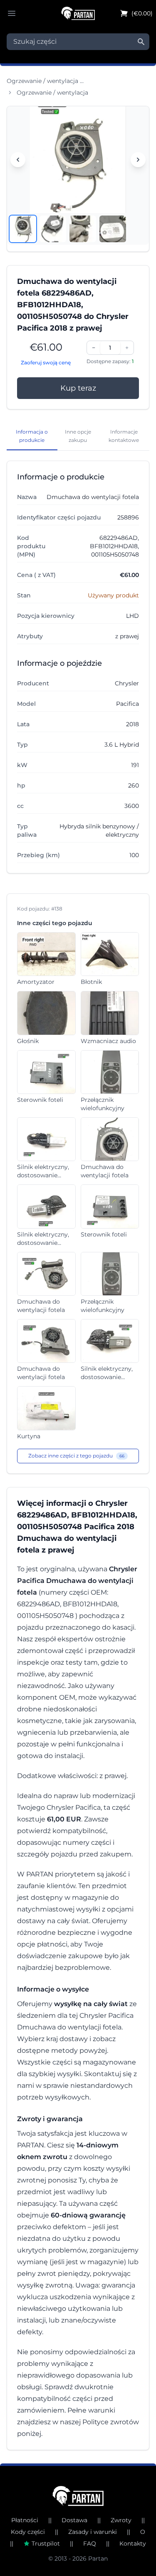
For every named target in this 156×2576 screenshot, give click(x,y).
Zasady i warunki (93, 2532)
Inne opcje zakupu (78, 436)
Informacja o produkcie (32, 436)
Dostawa (74, 2520)
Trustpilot (46, 2543)
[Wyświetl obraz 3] (83, 229)
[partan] (78, 2496)
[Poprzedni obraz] (18, 160)
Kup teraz (78, 388)
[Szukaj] (141, 42)
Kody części (28, 2532)
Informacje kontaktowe (124, 436)
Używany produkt (113, 595)
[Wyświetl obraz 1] (23, 229)
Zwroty (121, 2520)
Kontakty (133, 2543)
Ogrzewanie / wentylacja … (45, 81)
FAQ (90, 2543)
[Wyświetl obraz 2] (53, 229)
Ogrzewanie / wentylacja (52, 93)
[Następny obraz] (138, 160)
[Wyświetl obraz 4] (113, 229)
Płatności (25, 2520)
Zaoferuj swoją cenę (46, 362)
